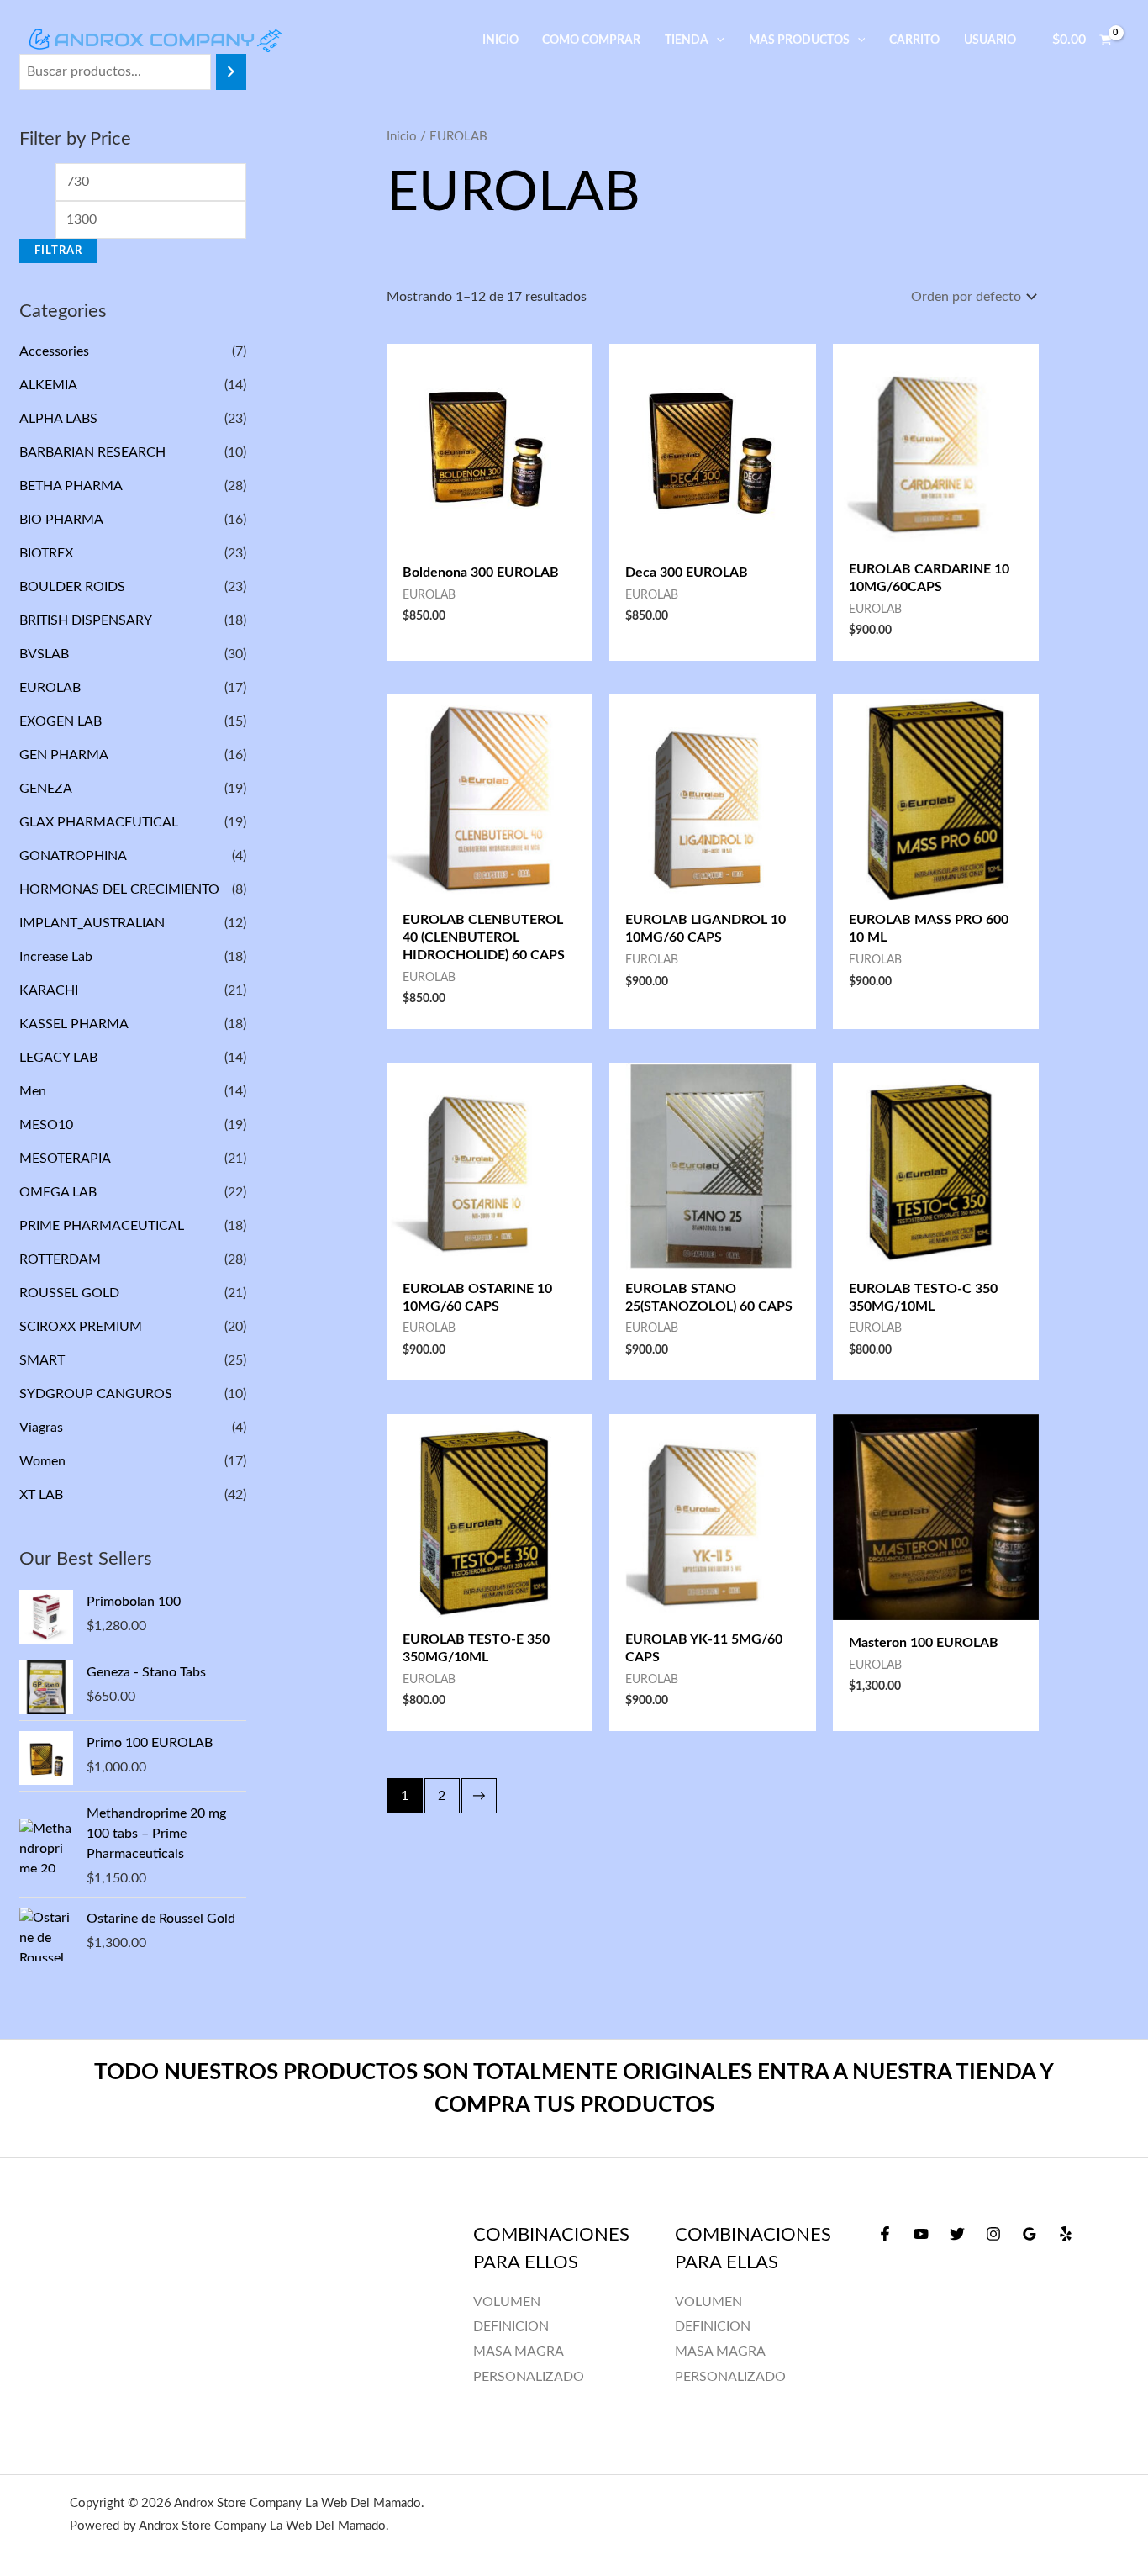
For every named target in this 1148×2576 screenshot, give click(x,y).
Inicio (402, 137)
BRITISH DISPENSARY (85, 620)
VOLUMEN (708, 2302)
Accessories (54, 351)
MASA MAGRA (720, 2352)
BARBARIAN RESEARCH (92, 452)
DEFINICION (713, 2326)
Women (42, 1461)
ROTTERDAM (60, 1259)
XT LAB (41, 1495)
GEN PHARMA (63, 755)
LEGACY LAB (58, 1058)
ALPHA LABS (58, 419)
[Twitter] (957, 2234)
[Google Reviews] (1030, 2234)
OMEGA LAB (58, 1192)
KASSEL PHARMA (74, 1024)
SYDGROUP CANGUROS (96, 1394)
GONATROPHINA (73, 856)
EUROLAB (50, 688)
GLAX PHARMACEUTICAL (99, 822)
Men (33, 1091)
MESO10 (46, 1125)
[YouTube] (921, 2234)
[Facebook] (885, 2234)
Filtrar (58, 251)
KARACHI (49, 990)
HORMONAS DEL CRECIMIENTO (119, 889)
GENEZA (45, 789)
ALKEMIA (48, 385)
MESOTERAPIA (65, 1159)
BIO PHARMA (61, 520)
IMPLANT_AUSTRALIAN (92, 923)
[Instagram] (993, 2234)
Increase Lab (56, 957)
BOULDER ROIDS (72, 587)
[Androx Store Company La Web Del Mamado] (155, 40)
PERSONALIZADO (730, 2377)
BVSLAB (44, 654)
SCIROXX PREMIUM (81, 1327)
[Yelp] (1066, 2234)
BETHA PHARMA (71, 486)
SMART (42, 1360)
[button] (716, 40)
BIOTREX (46, 553)
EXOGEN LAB (61, 721)
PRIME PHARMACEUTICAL (102, 1226)
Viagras (41, 1428)
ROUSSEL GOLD (69, 1293)
